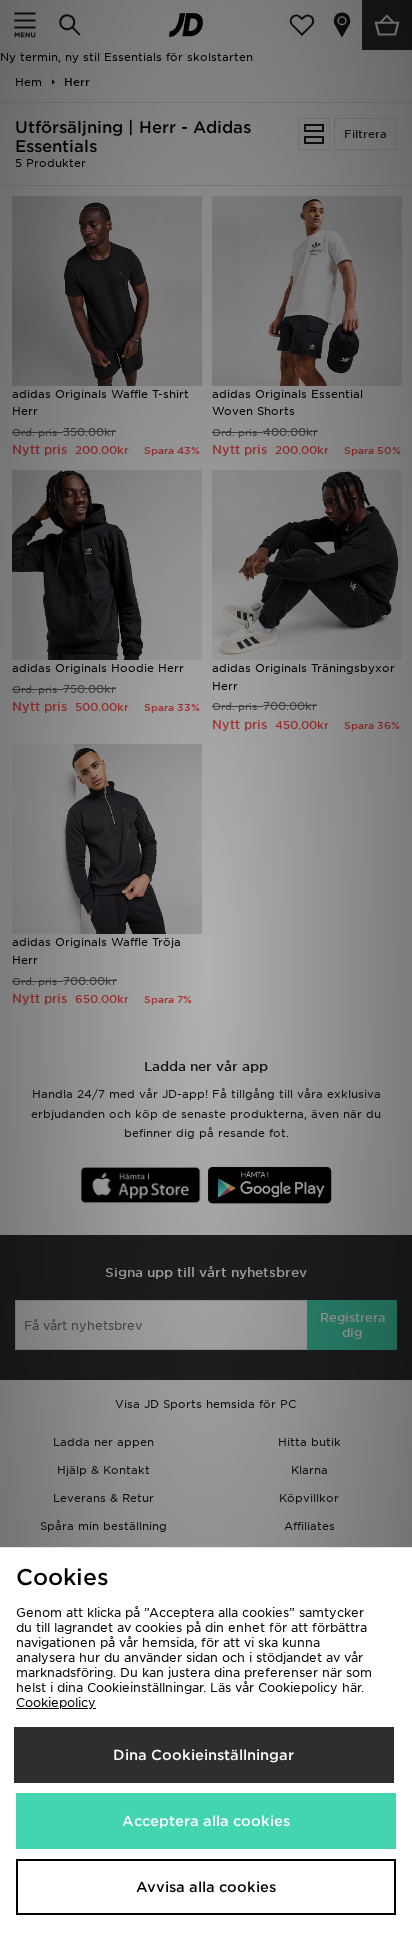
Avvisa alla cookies (206, 1887)
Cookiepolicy (56, 1702)
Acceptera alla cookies (206, 1821)
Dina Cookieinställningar (203, 1755)
